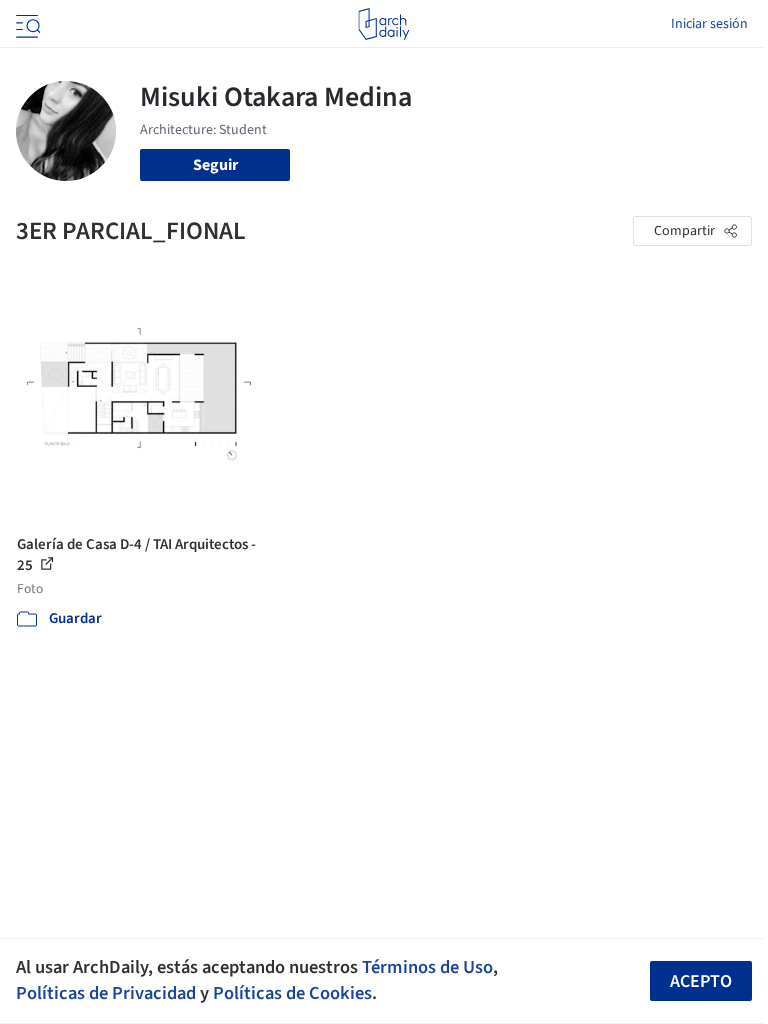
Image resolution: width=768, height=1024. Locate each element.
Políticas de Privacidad (106, 993)
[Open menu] (26, 24)
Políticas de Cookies (292, 993)
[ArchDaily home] (383, 24)
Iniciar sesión (709, 24)
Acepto (701, 981)
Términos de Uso (427, 967)
